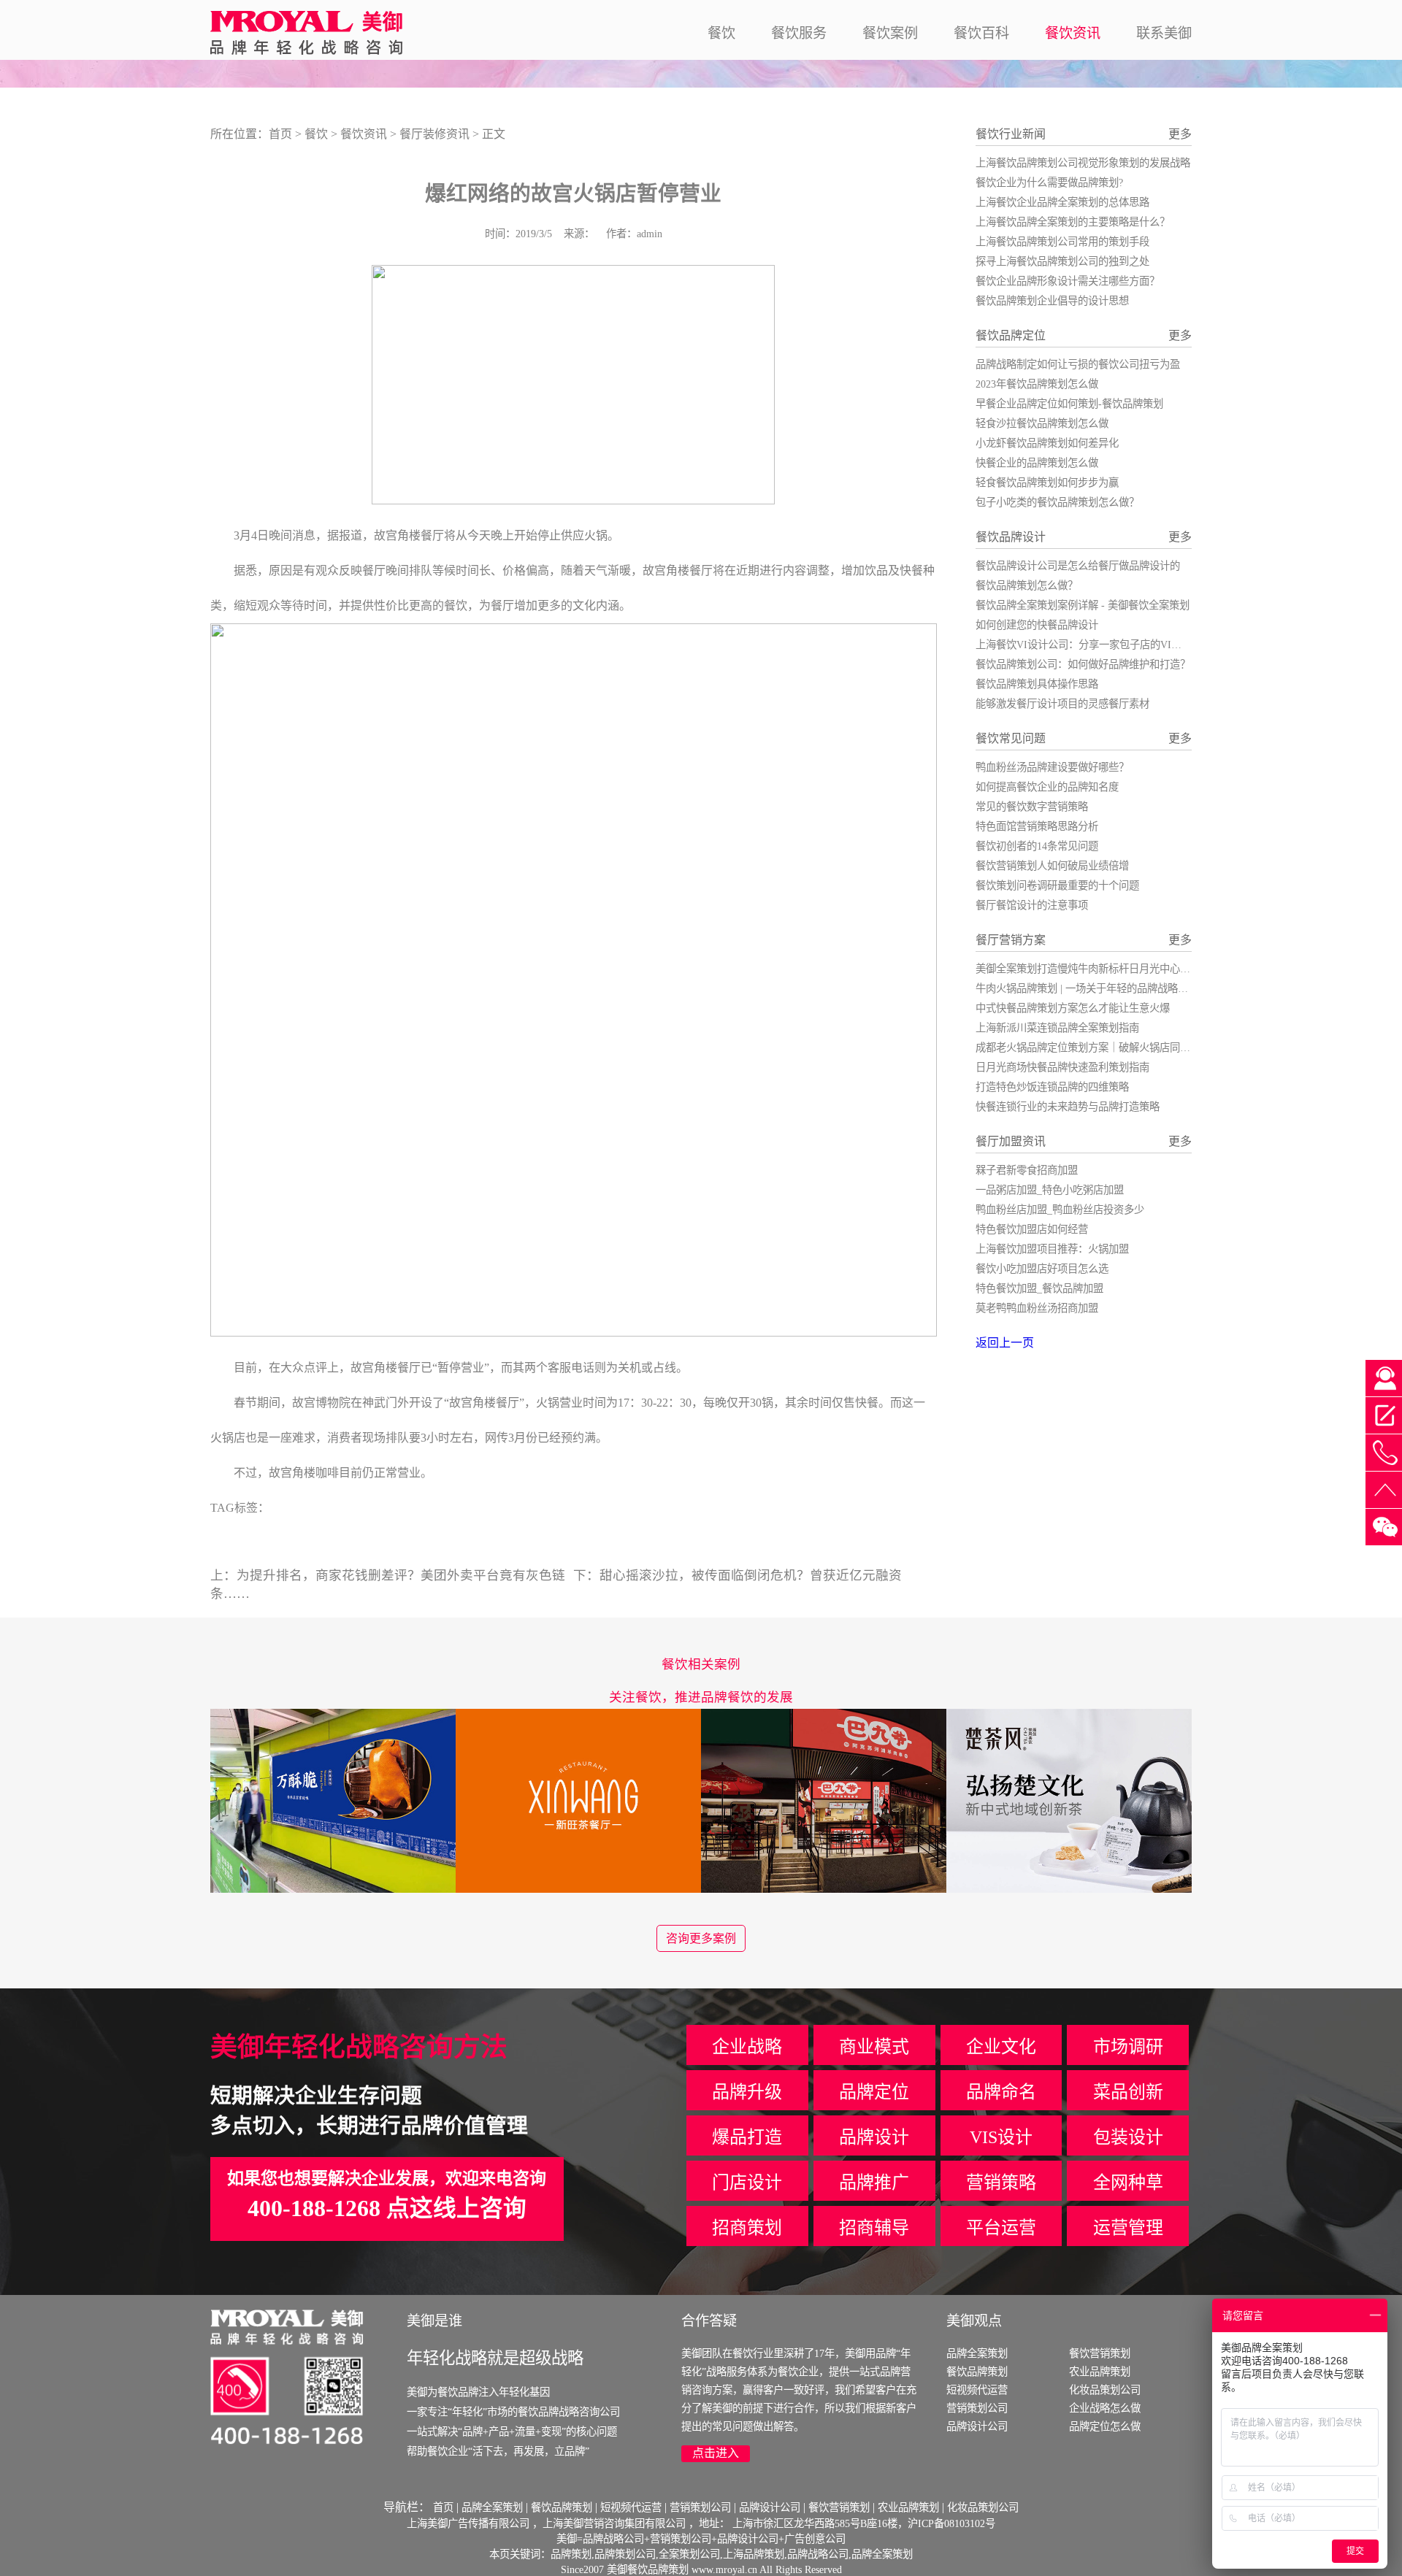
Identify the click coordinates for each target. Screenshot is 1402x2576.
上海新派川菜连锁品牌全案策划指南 (1057, 1028)
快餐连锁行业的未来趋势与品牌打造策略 (1068, 1107)
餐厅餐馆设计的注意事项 (1032, 905)
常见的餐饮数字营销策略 (1032, 807)
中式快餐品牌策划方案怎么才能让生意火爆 (1073, 1008)
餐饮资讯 (1073, 33)
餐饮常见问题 (1011, 738)
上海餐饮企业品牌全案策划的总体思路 (1062, 202)
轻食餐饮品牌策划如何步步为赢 (1047, 482)
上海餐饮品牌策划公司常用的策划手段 (1062, 242)
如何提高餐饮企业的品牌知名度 (1047, 787)
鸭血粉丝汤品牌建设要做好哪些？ (1052, 767)
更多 (1180, 134)
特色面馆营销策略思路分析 (1037, 826)
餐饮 (721, 33)
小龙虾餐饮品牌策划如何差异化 (1047, 443)
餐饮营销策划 (1100, 2353)
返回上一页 (1005, 1343)
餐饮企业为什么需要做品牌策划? (1049, 182)
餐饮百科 (981, 33)
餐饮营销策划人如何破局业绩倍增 (1052, 866)
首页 (280, 134)
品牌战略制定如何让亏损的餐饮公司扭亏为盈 (1078, 364)
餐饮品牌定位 (1011, 335)
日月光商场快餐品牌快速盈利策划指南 (1062, 1067)
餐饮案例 (890, 33)
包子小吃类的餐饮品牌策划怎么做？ (1057, 502)
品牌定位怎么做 (1105, 2426)
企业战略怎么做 (1105, 2408)
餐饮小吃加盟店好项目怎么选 (1042, 1269)
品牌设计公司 (977, 2426)
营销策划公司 (977, 2408)
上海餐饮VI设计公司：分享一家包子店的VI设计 (1084, 645)
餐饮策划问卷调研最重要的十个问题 (1057, 885)
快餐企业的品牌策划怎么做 (1037, 463)
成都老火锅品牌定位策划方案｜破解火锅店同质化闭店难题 (1108, 1047)
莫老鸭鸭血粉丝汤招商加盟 (1037, 1308)
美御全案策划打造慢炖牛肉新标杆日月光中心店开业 (1093, 969)
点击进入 (716, 2453)
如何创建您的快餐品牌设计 (1037, 625)
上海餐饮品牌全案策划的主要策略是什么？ (1073, 222)
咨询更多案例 (701, 1938)
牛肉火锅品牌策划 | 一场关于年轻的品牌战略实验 (1087, 988)
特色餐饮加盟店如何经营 (1032, 1229)
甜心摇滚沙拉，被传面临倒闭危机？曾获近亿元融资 (751, 1575)
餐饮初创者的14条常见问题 (1037, 846)
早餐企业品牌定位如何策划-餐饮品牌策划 (1069, 404)
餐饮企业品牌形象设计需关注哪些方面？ (1068, 281)
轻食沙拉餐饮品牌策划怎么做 (1042, 423)
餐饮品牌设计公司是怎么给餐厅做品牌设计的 (1078, 566)
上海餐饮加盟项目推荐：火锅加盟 (1052, 1249)
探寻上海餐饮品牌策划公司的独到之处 (1062, 261)
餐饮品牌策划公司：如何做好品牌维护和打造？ (1083, 664)
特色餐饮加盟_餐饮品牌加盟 (1039, 1288)
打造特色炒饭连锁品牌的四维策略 (1052, 1087)
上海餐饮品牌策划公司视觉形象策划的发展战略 (1083, 163)
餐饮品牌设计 (1011, 537)
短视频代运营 (977, 2390)
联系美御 (1164, 33)
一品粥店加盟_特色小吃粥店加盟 (1050, 1190)
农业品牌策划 (1100, 2372)
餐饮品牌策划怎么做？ (1027, 585)
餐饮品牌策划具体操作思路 (1037, 684)
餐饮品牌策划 (977, 2372)
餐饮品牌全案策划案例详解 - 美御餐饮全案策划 (1083, 605)
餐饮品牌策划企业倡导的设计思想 (1052, 301)
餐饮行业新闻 (1011, 134)
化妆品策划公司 (1105, 2390)
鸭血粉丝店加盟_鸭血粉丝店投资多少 (1060, 1210)
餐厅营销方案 (1011, 940)
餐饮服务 (799, 33)
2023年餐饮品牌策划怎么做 (1037, 384)
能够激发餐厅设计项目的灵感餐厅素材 (1062, 704)
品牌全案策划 (977, 2353)
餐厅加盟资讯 (1011, 1141)
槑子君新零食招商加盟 (1027, 1170)
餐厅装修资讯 (434, 134)
